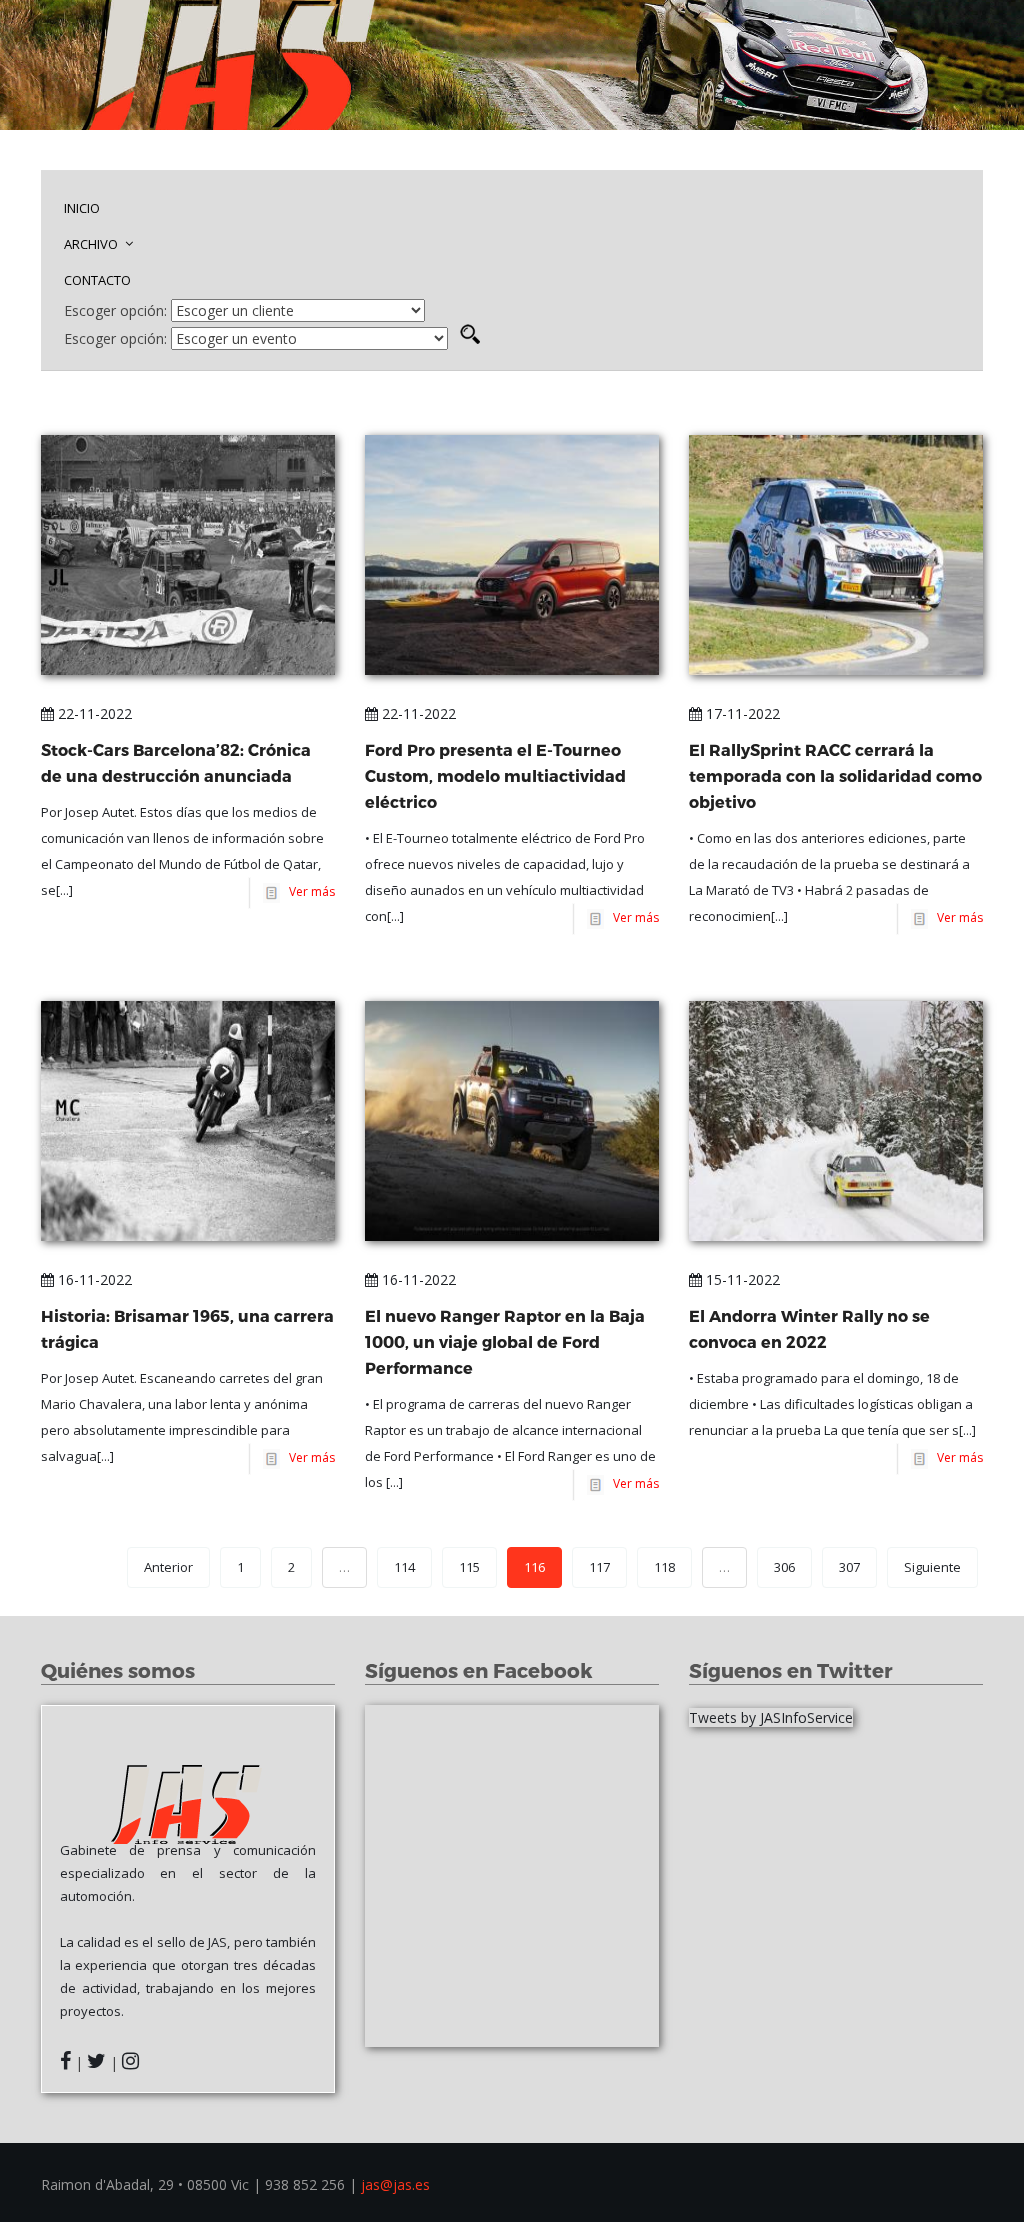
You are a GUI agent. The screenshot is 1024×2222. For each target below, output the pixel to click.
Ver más (309, 891)
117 (599, 1567)
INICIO (82, 208)
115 (469, 1567)
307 (849, 1567)
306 (784, 1567)
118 (664, 1567)
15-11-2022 (741, 1279)
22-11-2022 (93, 713)
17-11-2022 (741, 713)
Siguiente (932, 1567)
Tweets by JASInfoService (771, 1717)
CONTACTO (97, 280)
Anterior (168, 1567)
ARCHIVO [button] (92, 244)
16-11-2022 (93, 1279)
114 (404, 1567)
